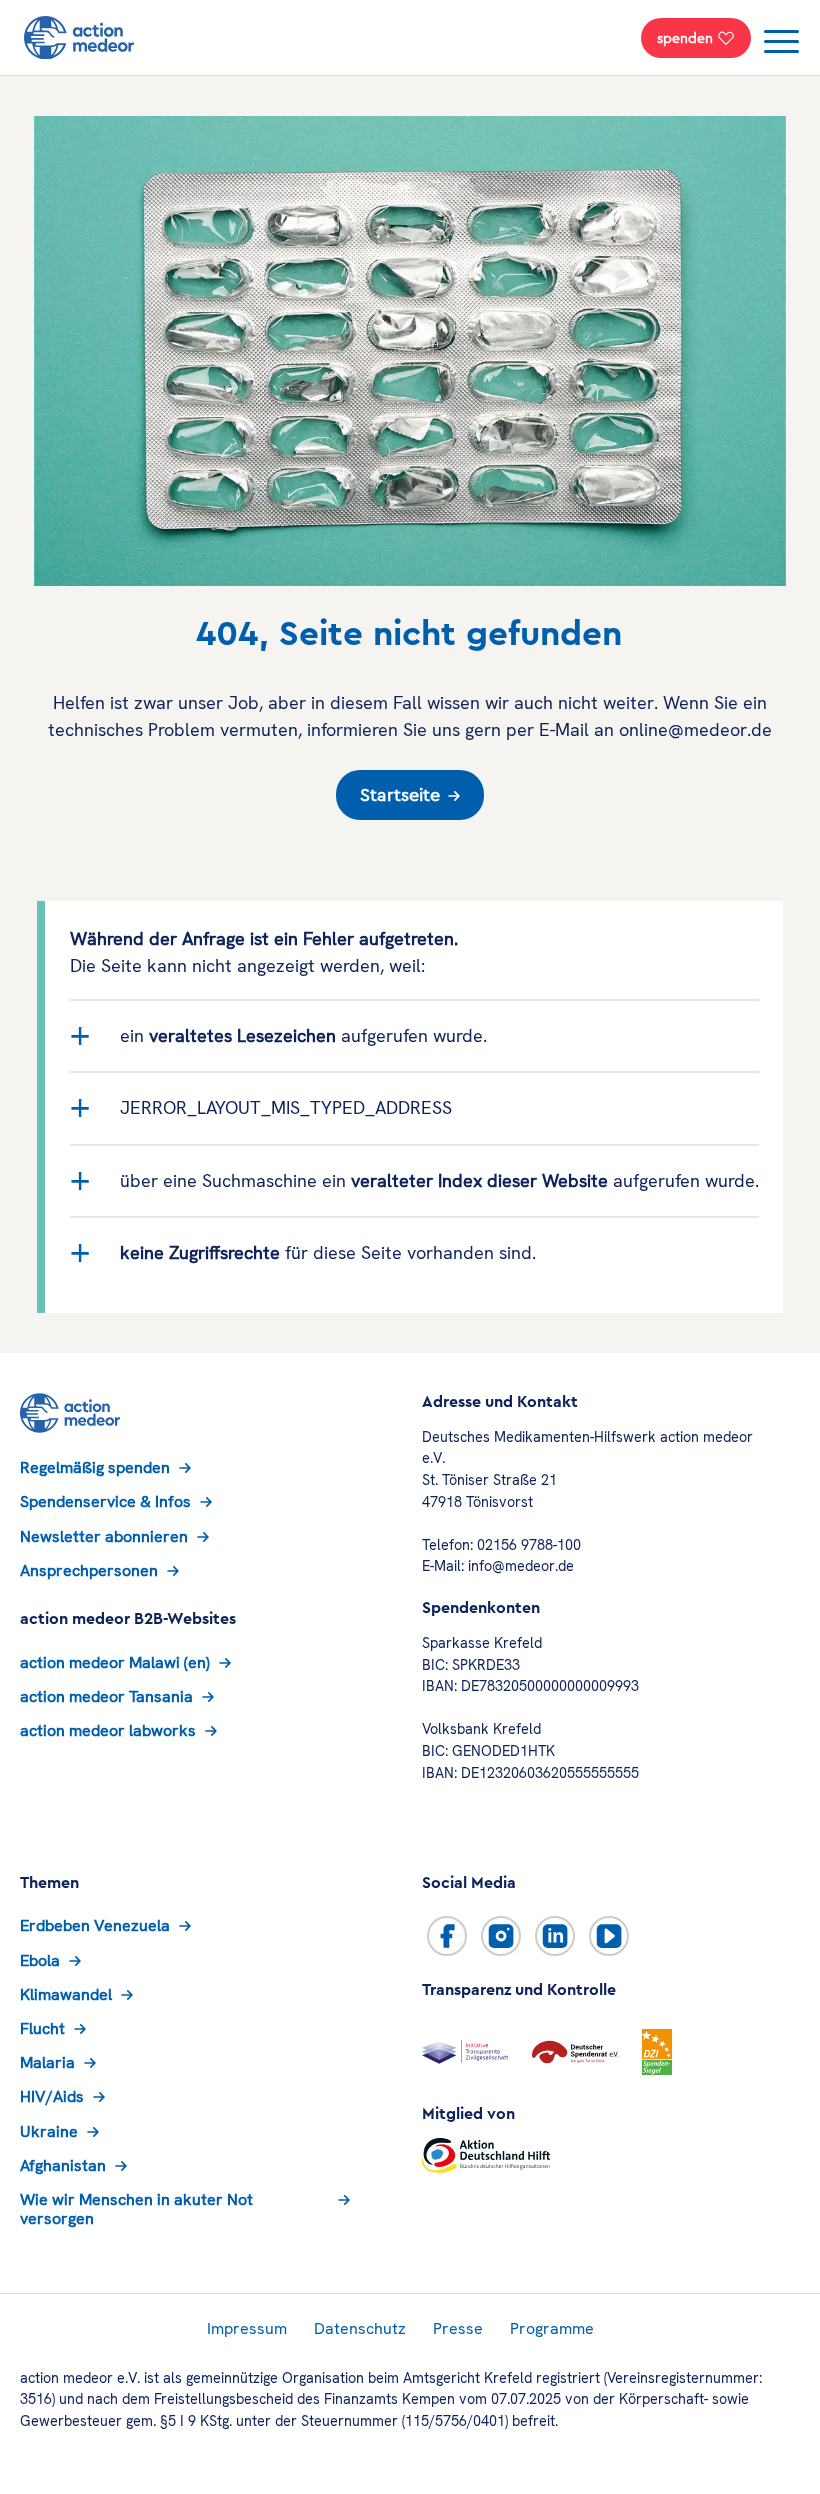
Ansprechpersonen (89, 1570)
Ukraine (49, 2131)
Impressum (247, 2328)
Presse (458, 2328)
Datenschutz (360, 2328)
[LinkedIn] (555, 1936)
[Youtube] (609, 1936)
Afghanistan (63, 2165)
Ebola (40, 1960)
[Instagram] (501, 1936)
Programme (552, 2328)
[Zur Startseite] (79, 37)
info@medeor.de (521, 1566)
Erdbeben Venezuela (95, 1925)
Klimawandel (66, 1994)
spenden (685, 38)
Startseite (400, 795)
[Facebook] (447, 1936)
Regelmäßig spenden (95, 1467)
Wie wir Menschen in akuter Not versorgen (136, 2209)
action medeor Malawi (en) (115, 1662)
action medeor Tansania (106, 1696)
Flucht (42, 2028)
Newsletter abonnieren (104, 1536)
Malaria (47, 2062)
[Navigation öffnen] (784, 44)
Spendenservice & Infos (105, 1501)
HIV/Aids (52, 2096)
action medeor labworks (108, 1730)
